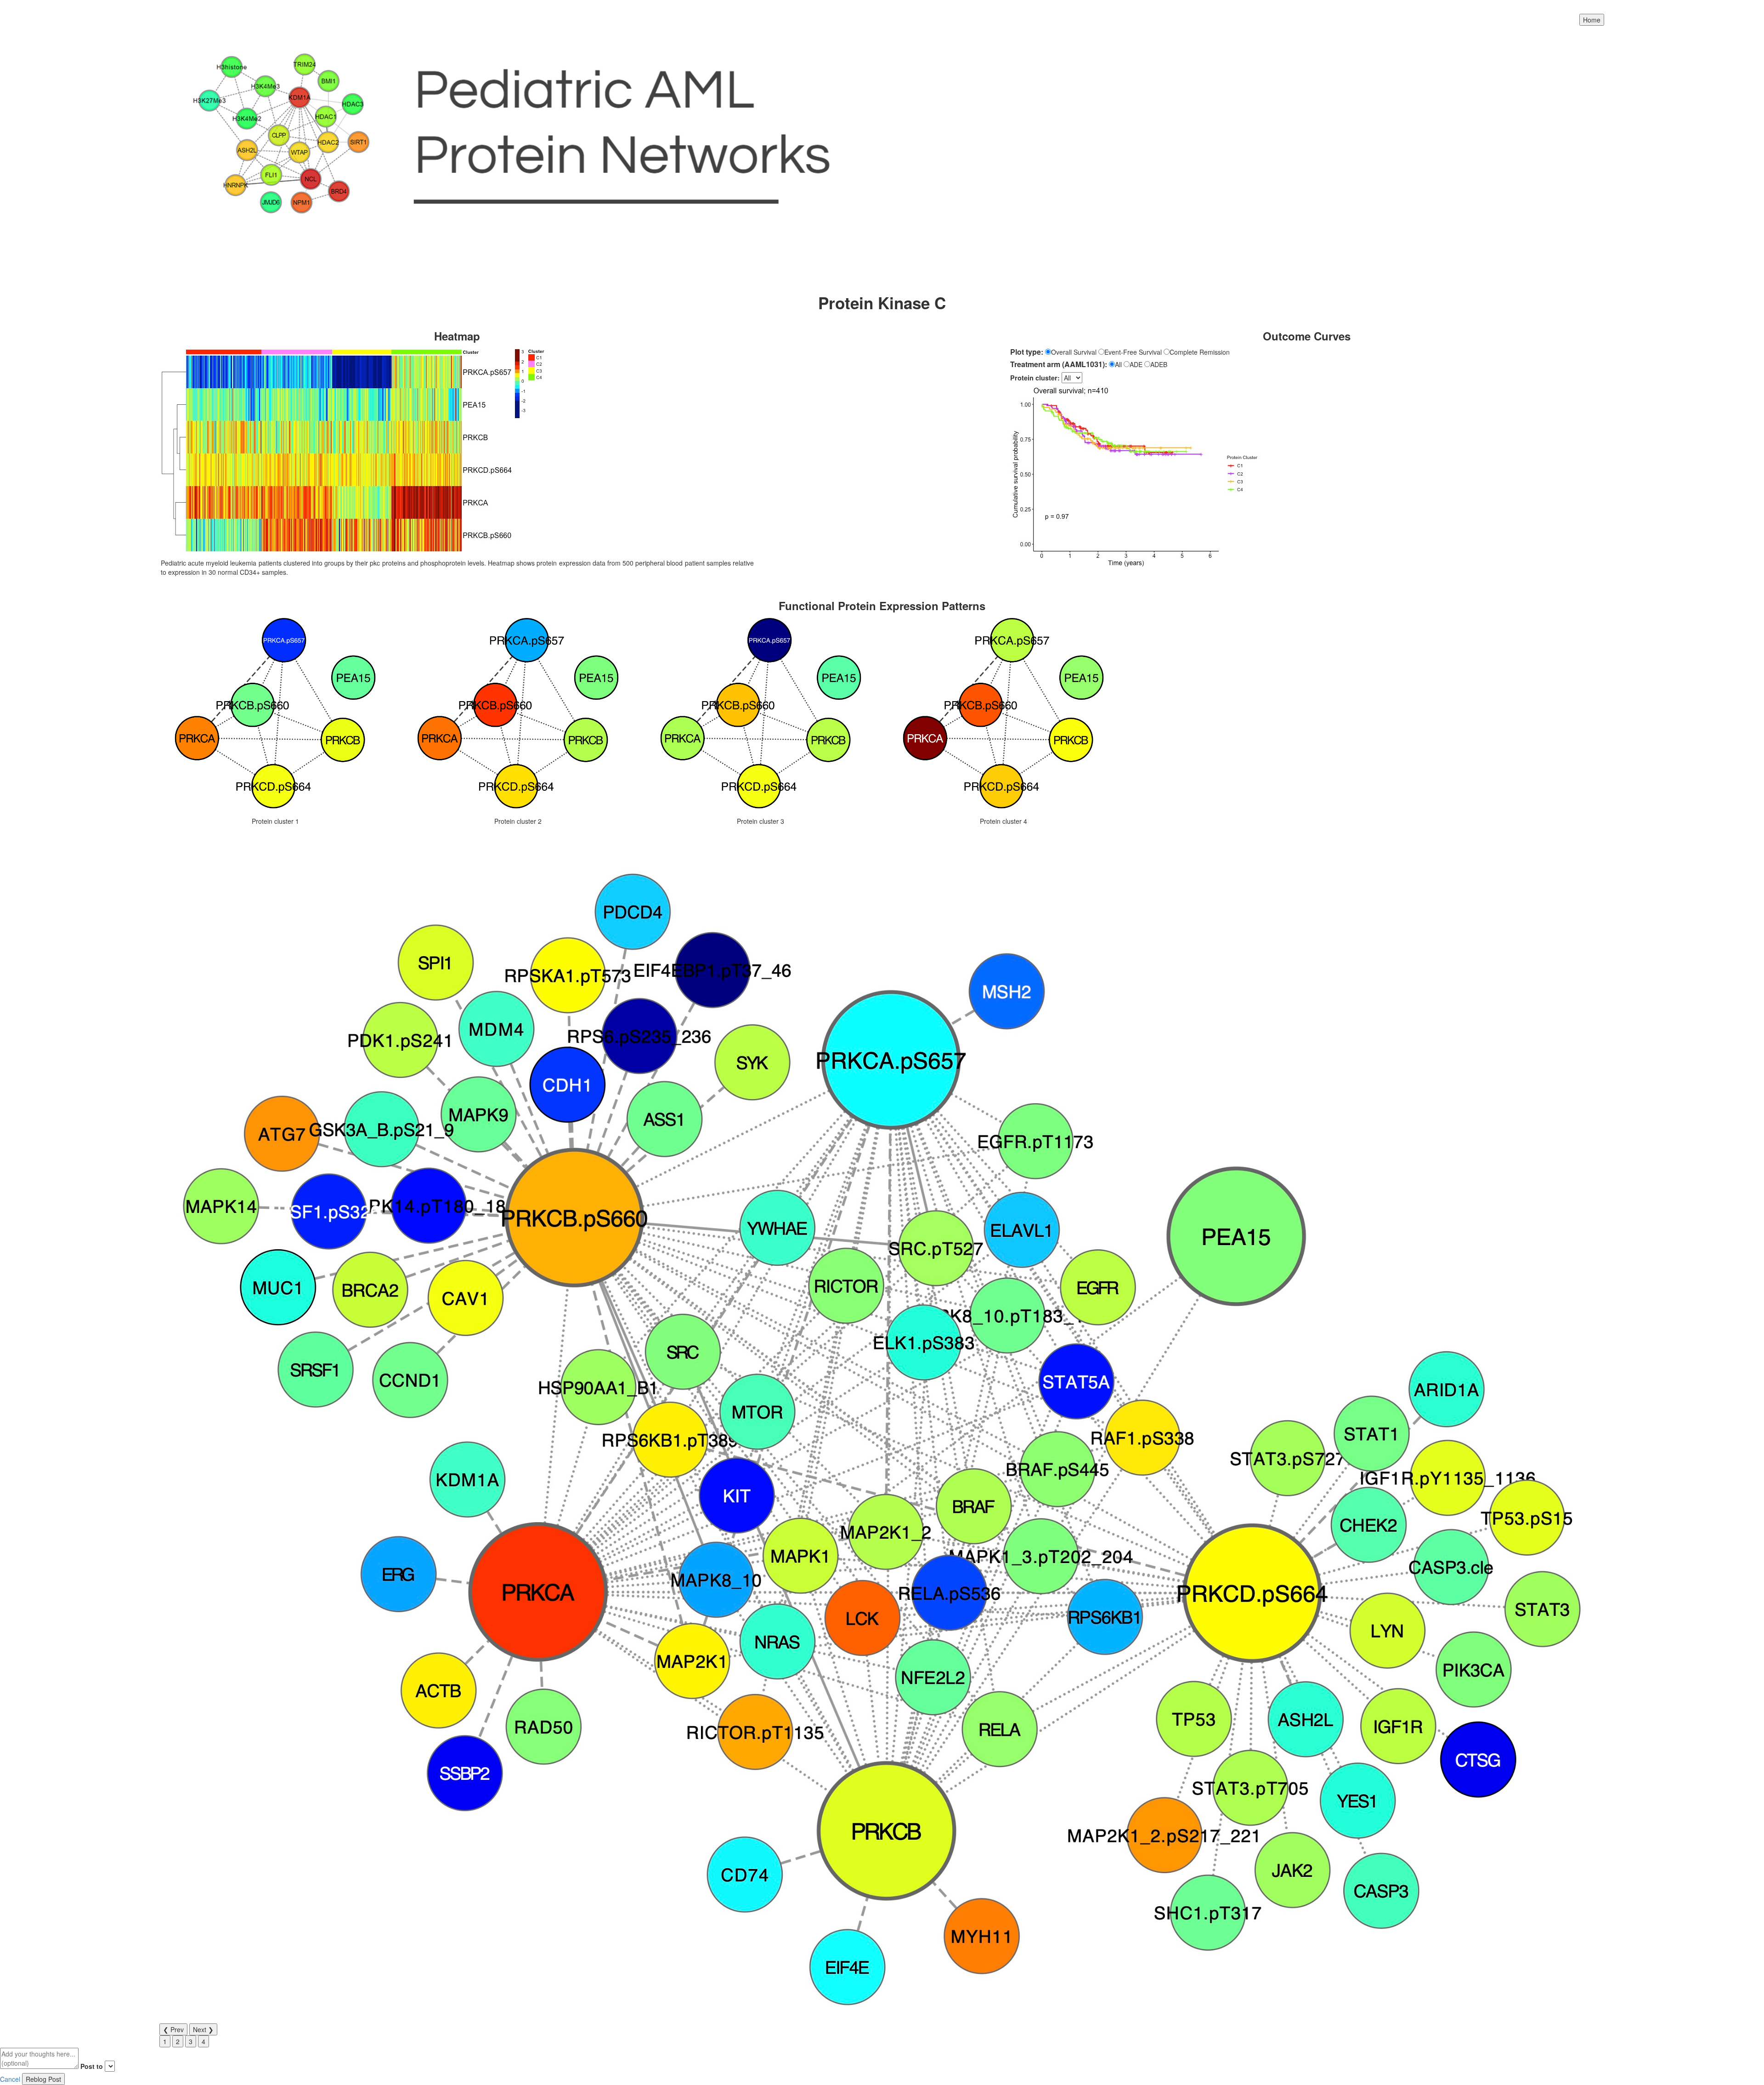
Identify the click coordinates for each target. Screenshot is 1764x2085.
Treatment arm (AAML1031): (1059, 364)
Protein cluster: (1035, 378)
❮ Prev (173, 2029)
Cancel (10, 2079)
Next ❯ (203, 2029)
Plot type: (1027, 352)
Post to (92, 2066)
